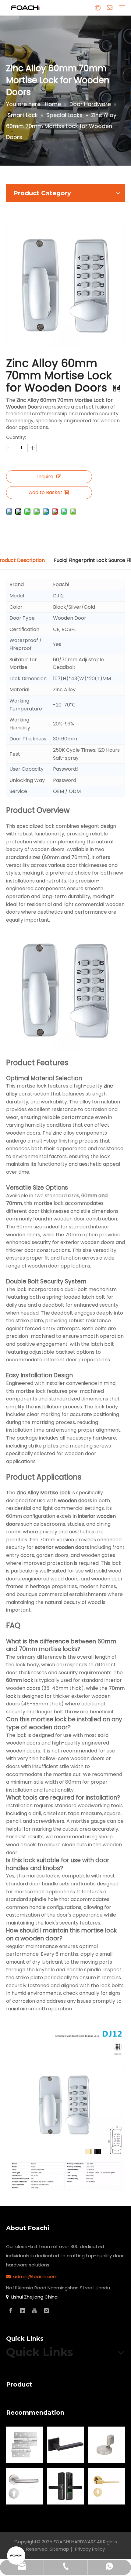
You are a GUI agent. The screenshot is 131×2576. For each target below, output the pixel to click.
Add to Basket (46, 492)
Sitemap (59, 2549)
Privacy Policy (90, 2549)
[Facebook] (11, 2311)
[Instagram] (46, 2311)
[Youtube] (34, 2311)
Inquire (45, 477)
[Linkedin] (23, 2311)
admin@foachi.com (35, 2276)
